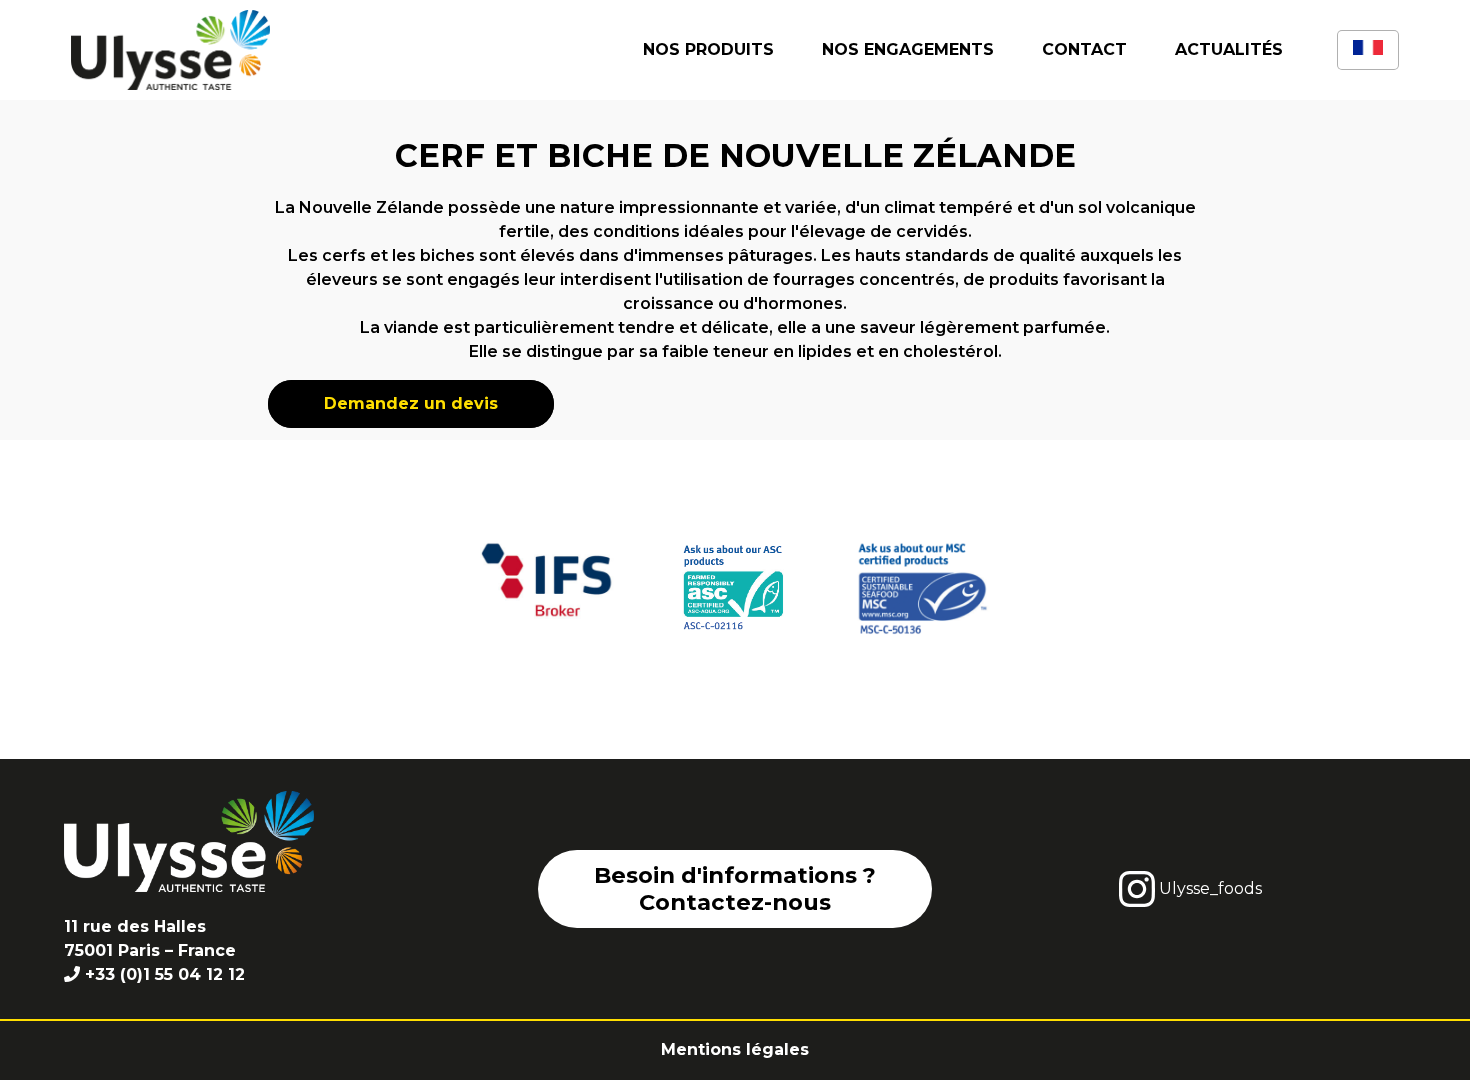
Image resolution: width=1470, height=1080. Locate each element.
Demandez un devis (411, 403)
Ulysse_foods (1208, 888)
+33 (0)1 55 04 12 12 (165, 974)
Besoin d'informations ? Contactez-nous (735, 888)
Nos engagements (908, 49)
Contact (1084, 49)
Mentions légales (735, 1049)
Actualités (1229, 49)
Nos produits (708, 49)
